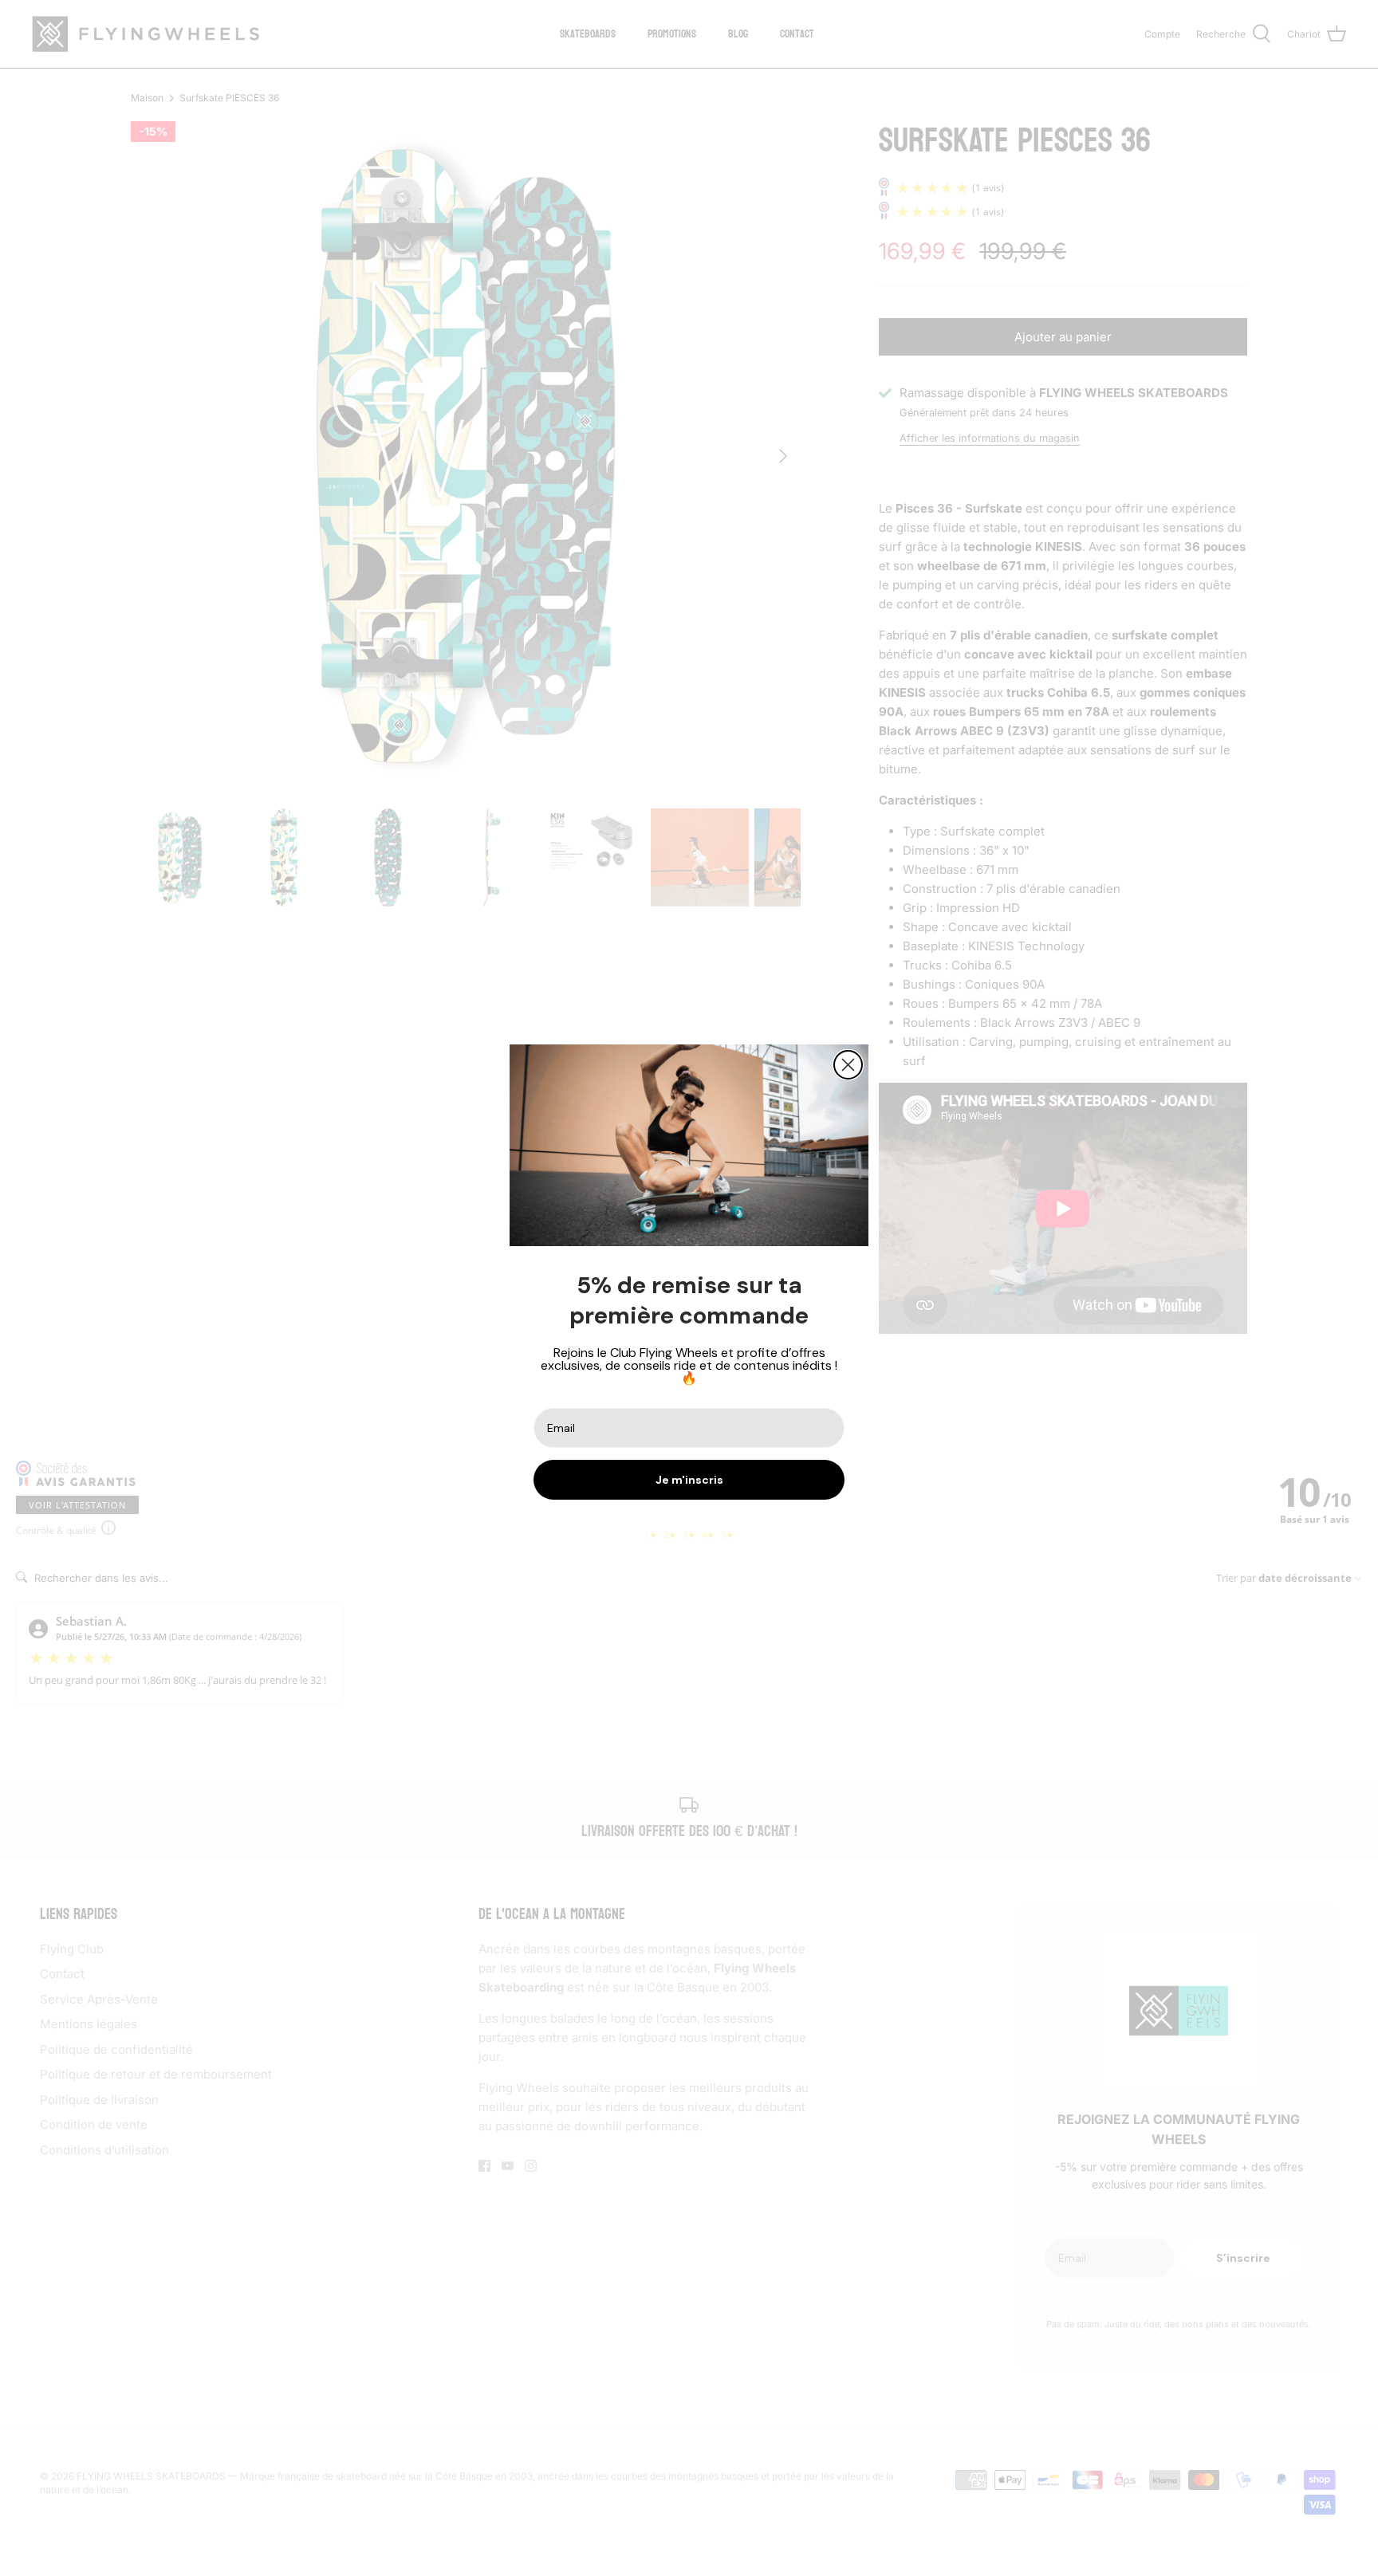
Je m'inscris (689, 1480)
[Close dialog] (848, 1065)
